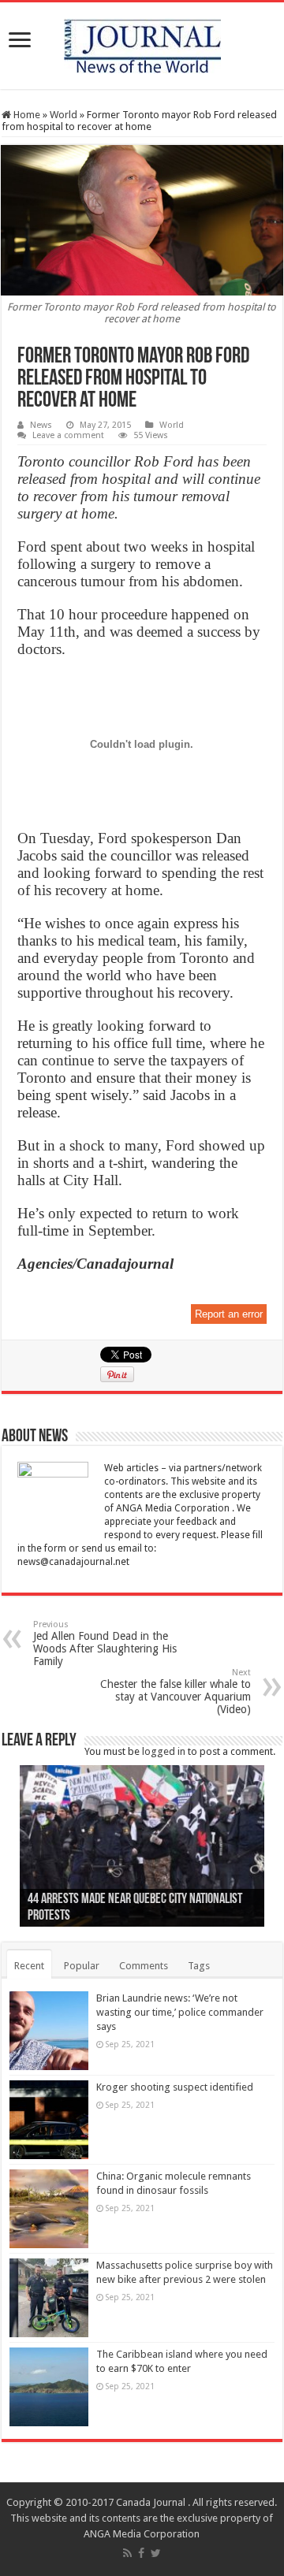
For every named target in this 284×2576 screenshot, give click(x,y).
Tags (199, 1966)
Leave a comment (68, 435)
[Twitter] (156, 2553)
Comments (144, 1966)
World (64, 115)
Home (26, 115)
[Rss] (127, 2553)
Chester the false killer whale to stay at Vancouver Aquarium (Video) (176, 1691)
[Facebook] (141, 2553)
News (41, 425)
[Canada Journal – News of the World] (142, 43)
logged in (164, 1751)
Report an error (229, 1314)
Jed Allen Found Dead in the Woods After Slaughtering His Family (105, 1643)
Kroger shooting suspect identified (175, 2087)
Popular (82, 1966)
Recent (29, 1966)
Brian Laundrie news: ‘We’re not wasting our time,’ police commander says (180, 2012)
